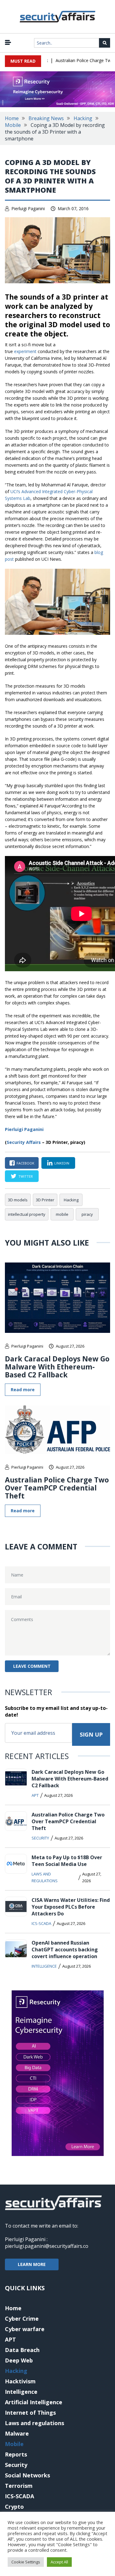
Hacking (83, 118)
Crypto (14, 2507)
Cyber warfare (25, 2329)
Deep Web (19, 2360)
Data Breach (22, 2350)
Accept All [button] (59, 2562)
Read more (23, 1390)
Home (12, 118)
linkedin (62, 1163)
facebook (25, 1163)
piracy (87, 1214)
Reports (16, 2454)
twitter (26, 1176)
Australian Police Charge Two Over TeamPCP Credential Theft (57, 1488)
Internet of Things (30, 2413)
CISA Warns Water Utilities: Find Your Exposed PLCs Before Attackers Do (71, 1907)
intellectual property (27, 1214)
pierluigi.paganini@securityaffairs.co (47, 2246)
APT (35, 1795)
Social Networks (27, 2475)
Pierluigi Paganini (28, 208)
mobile (62, 1214)
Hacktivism (20, 2381)
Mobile (13, 125)
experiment (25, 351)
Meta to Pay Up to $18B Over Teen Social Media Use (67, 1861)
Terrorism (19, 2486)
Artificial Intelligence (34, 2402)
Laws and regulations (45, 1877)
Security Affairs (24, 1142)
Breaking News (46, 118)
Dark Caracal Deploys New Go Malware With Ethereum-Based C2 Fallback (57, 1367)
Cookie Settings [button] (26, 2562)
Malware (17, 2433)
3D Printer (45, 1200)
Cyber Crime (22, 2319)
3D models (18, 1200)
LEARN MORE (32, 2264)
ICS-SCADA (41, 1923)
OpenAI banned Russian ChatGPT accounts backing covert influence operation (65, 1950)
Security (40, 1838)
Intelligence (44, 1966)
